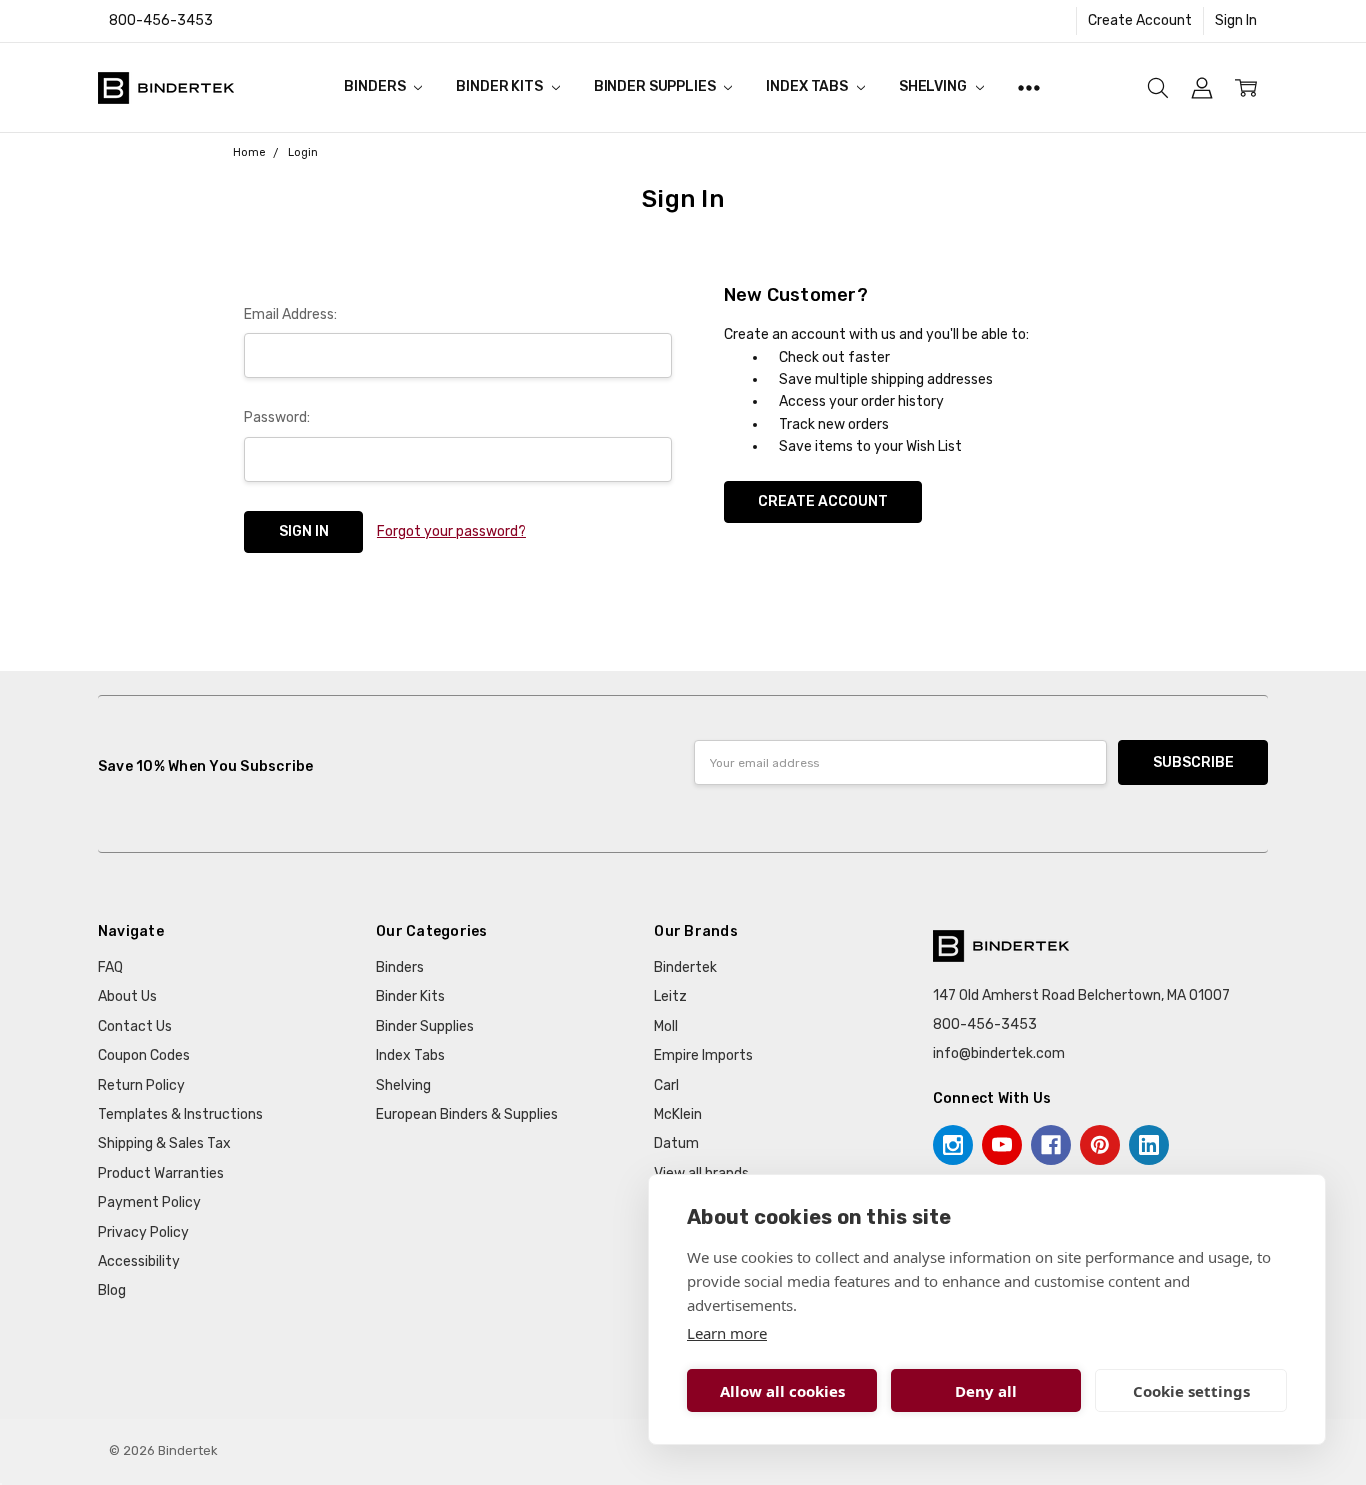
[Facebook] (1051, 1145)
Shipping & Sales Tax (164, 1143)
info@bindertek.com (999, 1053)
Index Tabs (808, 86)
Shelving (934, 86)
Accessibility (139, 1261)
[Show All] (1029, 87)
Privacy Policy (143, 1232)
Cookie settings (1191, 1391)
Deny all (986, 1391)
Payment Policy (149, 1202)
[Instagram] (953, 1145)
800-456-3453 (161, 20)
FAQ (110, 967)
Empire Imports (703, 1055)
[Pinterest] (1100, 1145)
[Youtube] (1002, 1145)
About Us (127, 996)
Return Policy (141, 1085)
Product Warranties (161, 1173)
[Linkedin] (1149, 1145)
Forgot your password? (451, 531)
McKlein (678, 1114)
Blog (112, 1290)
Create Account (1140, 20)
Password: (277, 417)
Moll (666, 1026)
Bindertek (685, 967)
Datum (676, 1143)
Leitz (670, 996)
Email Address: (290, 314)
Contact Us (135, 1026)
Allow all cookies (782, 1391)
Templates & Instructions (180, 1114)
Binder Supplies (656, 86)
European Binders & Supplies (467, 1114)
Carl (666, 1085)
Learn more (727, 1333)
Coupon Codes (144, 1055)
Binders (376, 86)
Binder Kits (500, 86)
